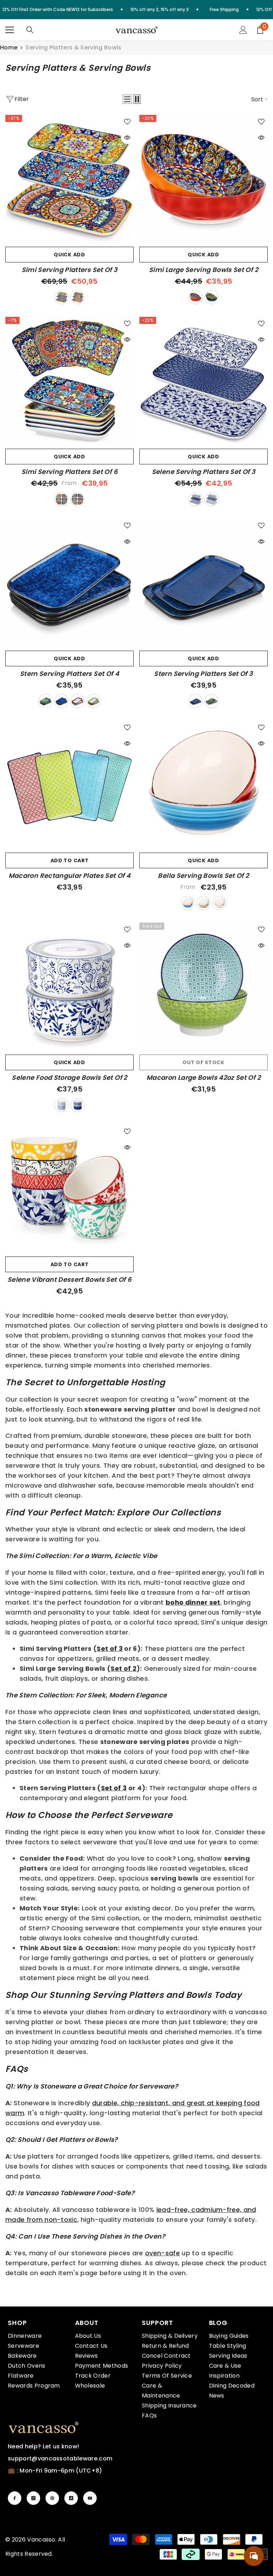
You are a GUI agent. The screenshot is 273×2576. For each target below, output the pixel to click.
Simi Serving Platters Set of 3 (70, 270)
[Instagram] (33, 2498)
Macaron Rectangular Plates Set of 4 (70, 876)
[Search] (30, 30)
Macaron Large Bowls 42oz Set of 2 (204, 1078)
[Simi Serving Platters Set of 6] (69, 381)
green (45, 701)
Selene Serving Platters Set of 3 (204, 472)
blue (61, 701)
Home (9, 48)
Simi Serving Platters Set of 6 (69, 472)
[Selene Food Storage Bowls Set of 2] (69, 987)
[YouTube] (90, 2498)
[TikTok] (71, 2498)
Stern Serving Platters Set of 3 (203, 674)
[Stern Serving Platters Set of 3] (204, 583)
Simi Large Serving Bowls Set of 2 (204, 270)
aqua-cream (204, 903)
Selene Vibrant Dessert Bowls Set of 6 (69, 1280)
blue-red (188, 903)
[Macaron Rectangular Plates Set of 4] (69, 785)
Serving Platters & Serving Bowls (73, 47)
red (77, 701)
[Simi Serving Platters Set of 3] (69, 179)
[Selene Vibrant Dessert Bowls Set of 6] (69, 1189)
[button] (127, 99)
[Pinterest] (52, 2498)
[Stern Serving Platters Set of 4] (69, 583)
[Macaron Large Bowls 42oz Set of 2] (204, 987)
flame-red (196, 297)
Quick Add (69, 255)
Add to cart (70, 860)
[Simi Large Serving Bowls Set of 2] (204, 179)
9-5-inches (77, 499)
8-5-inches (61, 499)
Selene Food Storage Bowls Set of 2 (69, 1078)
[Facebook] (15, 2498)
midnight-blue (212, 297)
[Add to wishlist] (127, 121)
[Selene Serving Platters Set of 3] (204, 381)
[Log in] (243, 30)
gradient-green (93, 701)
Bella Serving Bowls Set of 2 (203, 876)
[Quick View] (127, 138)
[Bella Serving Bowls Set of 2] (204, 785)
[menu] (10, 30)
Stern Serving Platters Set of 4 (69, 674)
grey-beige (220, 903)
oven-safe (162, 2253)
